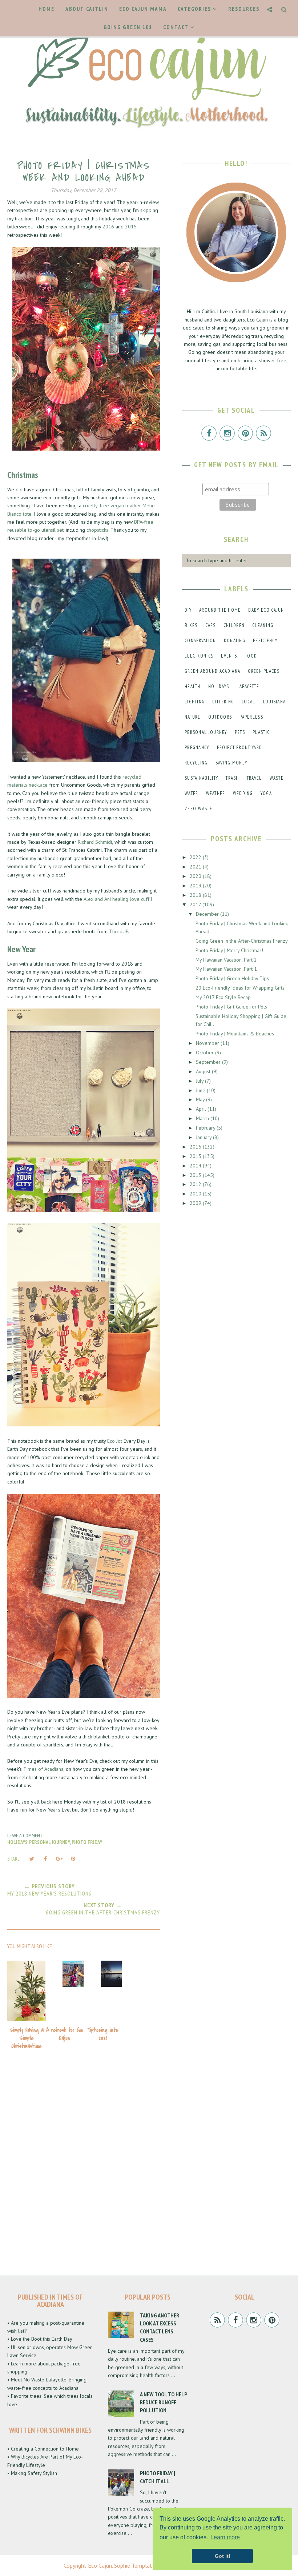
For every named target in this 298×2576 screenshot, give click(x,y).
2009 (196, 1203)
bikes (191, 625)
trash (232, 778)
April (202, 1109)
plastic (261, 732)
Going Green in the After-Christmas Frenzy (242, 941)
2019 (196, 886)
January (204, 1137)
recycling (196, 763)
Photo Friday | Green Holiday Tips (232, 978)
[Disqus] (84, 2167)
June (201, 1090)
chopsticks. (98, 530)
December (208, 914)
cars (211, 625)
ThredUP (118, 931)
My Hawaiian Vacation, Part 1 (226, 969)
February (206, 1128)
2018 (196, 895)
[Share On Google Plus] (59, 1859)
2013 (196, 1175)
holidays (17, 1842)
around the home (220, 610)
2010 (196, 1194)
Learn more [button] (225, 2537)
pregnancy (197, 748)
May (201, 1099)
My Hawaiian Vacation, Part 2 (226, 960)
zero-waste (198, 809)
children (234, 625)
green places (264, 671)
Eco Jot (115, 1441)
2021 (196, 867)
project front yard (239, 748)
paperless (251, 717)
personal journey (50, 1842)
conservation (200, 641)
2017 (196, 904)
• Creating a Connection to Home (43, 2449)
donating (235, 641)
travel (254, 778)
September (209, 1062)
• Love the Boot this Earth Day (40, 2339)
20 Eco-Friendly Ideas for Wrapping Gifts (240, 988)
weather (216, 793)
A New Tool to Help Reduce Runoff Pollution (163, 2402)
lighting (195, 702)
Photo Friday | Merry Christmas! (229, 950)
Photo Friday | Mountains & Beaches (235, 1034)
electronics (199, 656)
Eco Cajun (100, 2565)
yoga (266, 793)
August (204, 1071)
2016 (108, 227)
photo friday (87, 1842)
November (208, 1043)
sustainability (201, 778)
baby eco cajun (266, 610)
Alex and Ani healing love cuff (116, 899)
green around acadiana (212, 671)
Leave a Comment (25, 1836)
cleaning (263, 625)
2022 (196, 857)
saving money (231, 763)
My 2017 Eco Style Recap (223, 997)
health (193, 686)
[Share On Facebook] (45, 1859)
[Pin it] (73, 1859)
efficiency (265, 641)
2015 (131, 227)
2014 (196, 1166)
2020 (196, 876)
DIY (188, 610)
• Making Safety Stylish (32, 2473)
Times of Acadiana (43, 1769)
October (206, 1053)
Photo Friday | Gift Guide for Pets (231, 1007)
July (200, 1081)
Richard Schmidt (95, 842)
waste (277, 778)
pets (240, 732)
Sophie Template (135, 2565)
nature (193, 717)
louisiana (275, 702)
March (203, 1118)
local (249, 702)
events (229, 656)
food (251, 656)
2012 (196, 1184)
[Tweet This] (32, 1859)
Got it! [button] (223, 2556)
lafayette (248, 686)
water (192, 793)
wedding (243, 793)
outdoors (220, 717)
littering (223, 702)
